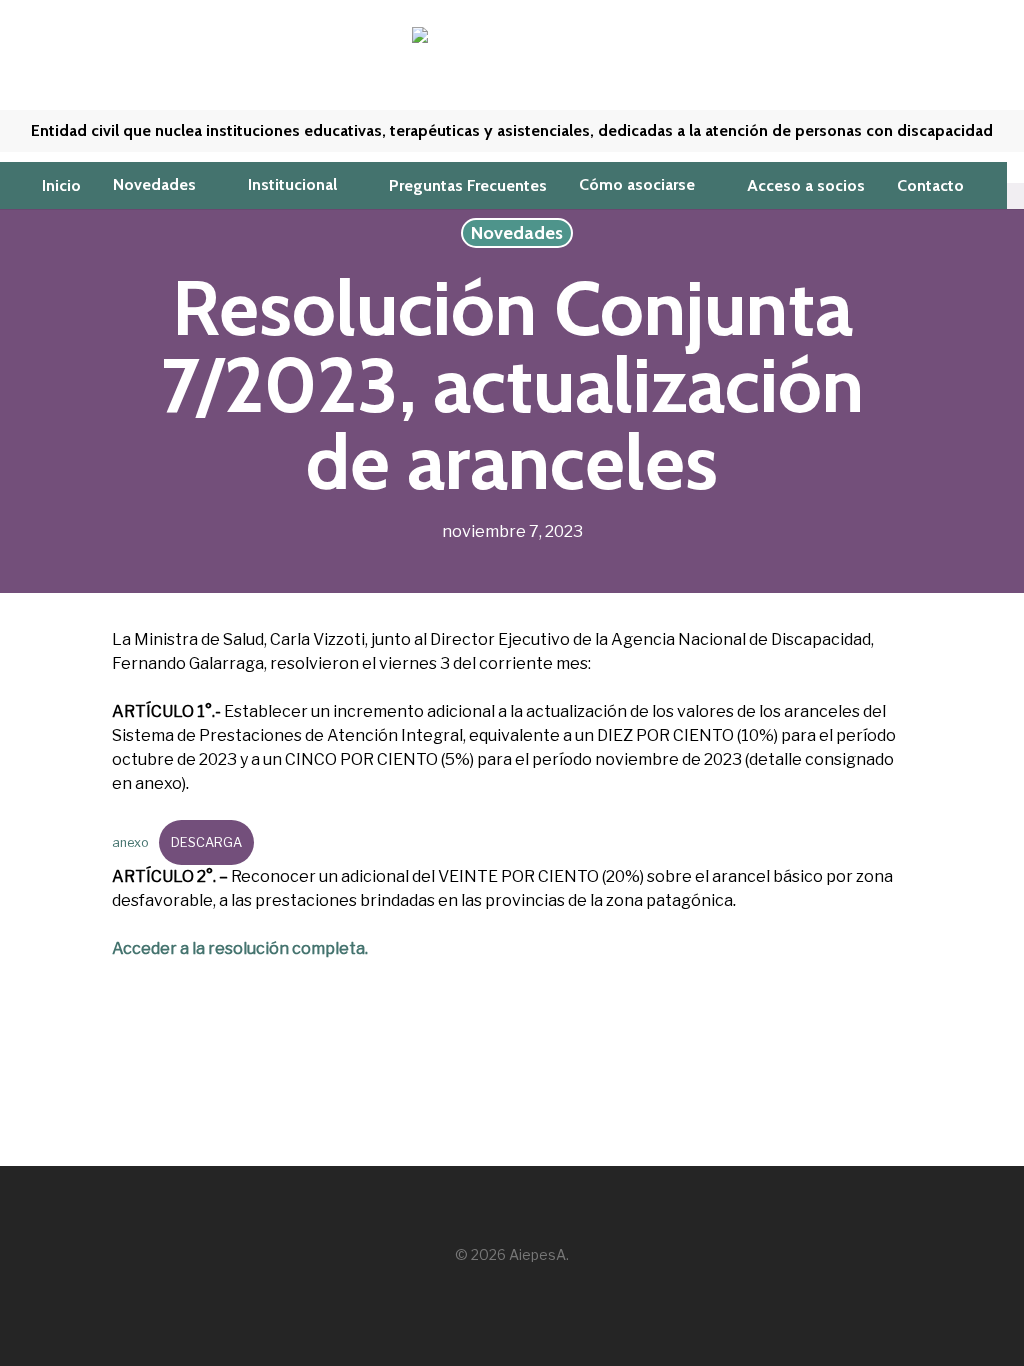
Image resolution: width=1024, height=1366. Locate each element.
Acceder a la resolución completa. (240, 948)
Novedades (517, 233)
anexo (130, 842)
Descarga (206, 842)
